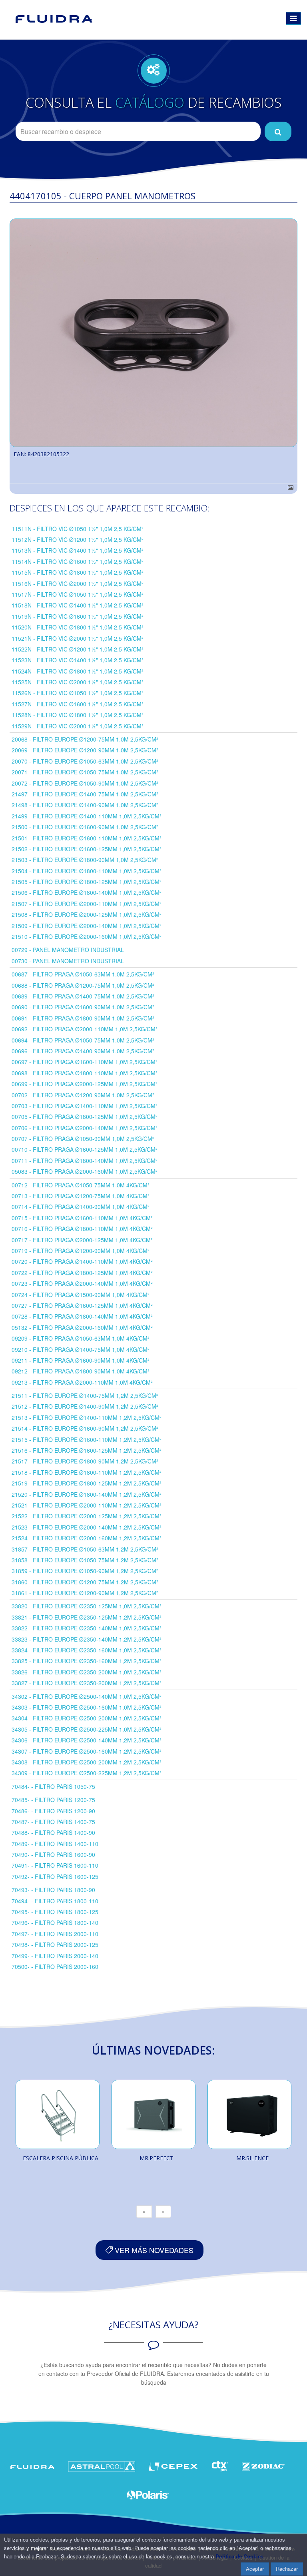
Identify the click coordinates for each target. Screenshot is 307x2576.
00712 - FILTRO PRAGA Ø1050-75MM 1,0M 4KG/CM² (81, 1185)
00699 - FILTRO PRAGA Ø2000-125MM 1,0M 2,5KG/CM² (85, 1084)
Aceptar (255, 2569)
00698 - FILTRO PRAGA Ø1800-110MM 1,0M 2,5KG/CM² (85, 1073)
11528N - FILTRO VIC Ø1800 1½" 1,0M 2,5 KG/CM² (78, 715)
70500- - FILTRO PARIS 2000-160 (55, 1967)
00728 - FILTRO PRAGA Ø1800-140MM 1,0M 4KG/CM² (82, 1316)
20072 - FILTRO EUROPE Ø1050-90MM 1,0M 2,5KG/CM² (85, 783)
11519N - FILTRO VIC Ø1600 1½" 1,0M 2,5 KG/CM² (78, 616)
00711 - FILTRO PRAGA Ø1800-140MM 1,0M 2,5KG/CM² (85, 1161)
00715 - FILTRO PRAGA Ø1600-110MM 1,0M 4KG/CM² (82, 1218)
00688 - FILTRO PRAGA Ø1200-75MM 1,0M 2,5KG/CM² (83, 985)
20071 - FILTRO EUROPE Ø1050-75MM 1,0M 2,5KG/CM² (85, 772)
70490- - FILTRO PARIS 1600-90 (53, 1854)
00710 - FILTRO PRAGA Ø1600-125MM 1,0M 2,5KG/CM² (85, 1149)
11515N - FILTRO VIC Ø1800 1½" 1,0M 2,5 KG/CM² (78, 572)
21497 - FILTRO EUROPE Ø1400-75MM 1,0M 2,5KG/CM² (85, 794)
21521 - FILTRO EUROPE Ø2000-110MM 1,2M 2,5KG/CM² (87, 1505)
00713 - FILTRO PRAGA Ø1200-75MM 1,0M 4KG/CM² (81, 1196)
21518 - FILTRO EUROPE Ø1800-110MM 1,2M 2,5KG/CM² (87, 1472)
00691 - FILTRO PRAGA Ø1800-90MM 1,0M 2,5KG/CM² (83, 1018)
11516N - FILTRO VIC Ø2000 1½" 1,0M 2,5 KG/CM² (78, 583)
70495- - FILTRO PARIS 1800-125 (55, 1912)
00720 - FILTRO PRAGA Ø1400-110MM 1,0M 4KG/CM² (82, 1261)
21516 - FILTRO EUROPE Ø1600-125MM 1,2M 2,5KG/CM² (87, 1450)
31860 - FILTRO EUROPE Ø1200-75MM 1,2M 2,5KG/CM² (85, 1582)
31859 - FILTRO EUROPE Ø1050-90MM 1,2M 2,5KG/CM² (85, 1571)
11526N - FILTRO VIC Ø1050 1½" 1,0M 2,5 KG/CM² (78, 693)
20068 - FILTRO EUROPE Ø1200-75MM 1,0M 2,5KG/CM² (85, 739)
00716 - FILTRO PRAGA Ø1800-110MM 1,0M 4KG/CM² (82, 1229)
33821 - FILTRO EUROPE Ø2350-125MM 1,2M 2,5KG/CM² (87, 1617)
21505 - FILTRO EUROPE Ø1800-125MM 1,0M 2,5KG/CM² (87, 882)
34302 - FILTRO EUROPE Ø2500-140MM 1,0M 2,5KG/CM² (87, 1696)
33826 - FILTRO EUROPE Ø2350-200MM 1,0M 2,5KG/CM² (87, 1672)
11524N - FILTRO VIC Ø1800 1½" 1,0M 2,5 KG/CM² (78, 671)
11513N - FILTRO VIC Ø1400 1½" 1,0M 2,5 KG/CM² (78, 550)
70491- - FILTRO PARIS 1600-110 (55, 1865)
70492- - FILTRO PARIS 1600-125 (55, 1876)
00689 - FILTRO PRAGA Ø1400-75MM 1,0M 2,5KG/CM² (83, 996)
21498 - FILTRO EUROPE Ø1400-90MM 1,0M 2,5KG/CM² (85, 805)
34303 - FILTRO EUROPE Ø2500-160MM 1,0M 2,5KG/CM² (87, 1707)
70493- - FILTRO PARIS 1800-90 (53, 1890)
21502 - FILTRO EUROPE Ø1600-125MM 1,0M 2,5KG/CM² (87, 849)
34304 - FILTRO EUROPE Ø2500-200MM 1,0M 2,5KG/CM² (87, 1718)
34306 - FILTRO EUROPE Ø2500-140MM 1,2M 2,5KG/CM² (87, 1740)
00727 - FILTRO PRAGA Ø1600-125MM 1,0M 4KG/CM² (82, 1305)
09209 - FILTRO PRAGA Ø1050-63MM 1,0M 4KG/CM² (81, 1338)
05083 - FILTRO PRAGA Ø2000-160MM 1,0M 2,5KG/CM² (85, 1171)
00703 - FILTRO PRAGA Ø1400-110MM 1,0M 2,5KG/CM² (85, 1106)
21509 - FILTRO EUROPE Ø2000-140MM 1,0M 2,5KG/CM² (87, 926)
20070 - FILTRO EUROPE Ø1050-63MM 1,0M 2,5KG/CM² (85, 761)
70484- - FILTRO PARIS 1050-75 (53, 1786)
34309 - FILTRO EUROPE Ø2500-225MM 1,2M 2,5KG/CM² (87, 1773)
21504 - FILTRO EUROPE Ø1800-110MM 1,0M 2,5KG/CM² (87, 871)
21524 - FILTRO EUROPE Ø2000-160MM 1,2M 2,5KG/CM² (87, 1538)
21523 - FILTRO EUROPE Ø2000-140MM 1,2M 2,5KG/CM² (87, 1527)
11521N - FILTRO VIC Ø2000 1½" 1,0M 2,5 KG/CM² (78, 638)
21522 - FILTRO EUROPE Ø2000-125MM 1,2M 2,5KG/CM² (87, 1516)
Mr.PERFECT (156, 2158)
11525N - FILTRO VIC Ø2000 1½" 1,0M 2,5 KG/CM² (78, 682)
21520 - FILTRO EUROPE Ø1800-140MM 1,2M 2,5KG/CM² (87, 1494)
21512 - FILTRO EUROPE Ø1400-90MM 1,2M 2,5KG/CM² (85, 1406)
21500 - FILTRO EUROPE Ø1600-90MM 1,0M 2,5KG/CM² (85, 827)
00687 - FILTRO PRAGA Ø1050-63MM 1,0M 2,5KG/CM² (83, 974)
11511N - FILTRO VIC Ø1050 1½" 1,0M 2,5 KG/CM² (78, 529)
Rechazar (287, 2569)
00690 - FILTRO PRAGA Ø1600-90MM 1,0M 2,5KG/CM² (83, 1007)
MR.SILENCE (252, 2158)
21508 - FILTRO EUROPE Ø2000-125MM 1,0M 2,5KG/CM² (87, 914)
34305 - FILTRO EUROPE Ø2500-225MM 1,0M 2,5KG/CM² (87, 1729)
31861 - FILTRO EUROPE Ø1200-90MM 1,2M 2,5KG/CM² (85, 1593)
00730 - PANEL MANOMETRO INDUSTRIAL (68, 961)
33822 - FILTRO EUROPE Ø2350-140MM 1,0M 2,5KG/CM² (87, 1628)
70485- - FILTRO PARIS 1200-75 (53, 1800)
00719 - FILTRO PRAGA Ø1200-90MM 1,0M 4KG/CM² (81, 1251)
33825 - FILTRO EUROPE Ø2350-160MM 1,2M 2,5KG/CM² (87, 1661)
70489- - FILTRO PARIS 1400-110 (55, 1844)
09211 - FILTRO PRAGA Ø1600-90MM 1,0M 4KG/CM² (81, 1360)
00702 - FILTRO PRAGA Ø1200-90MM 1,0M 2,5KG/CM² (83, 1095)
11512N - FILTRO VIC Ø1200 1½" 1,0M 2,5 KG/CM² (78, 539)
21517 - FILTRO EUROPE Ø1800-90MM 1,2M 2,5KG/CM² (85, 1461)
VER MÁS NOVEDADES (153, 2250)
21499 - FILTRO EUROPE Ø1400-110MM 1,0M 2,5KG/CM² (87, 816)
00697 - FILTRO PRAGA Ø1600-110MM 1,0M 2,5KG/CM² (85, 1062)
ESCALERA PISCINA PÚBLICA (61, 2158)
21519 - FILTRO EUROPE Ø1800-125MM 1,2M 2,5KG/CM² (87, 1483)
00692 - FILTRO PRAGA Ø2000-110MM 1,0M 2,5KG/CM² (85, 1029)
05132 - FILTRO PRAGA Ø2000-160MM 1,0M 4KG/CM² (82, 1327)
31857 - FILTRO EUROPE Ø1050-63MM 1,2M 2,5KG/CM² (85, 1549)
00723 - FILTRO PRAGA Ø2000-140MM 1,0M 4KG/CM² (82, 1283)
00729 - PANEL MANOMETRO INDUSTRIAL (68, 950)
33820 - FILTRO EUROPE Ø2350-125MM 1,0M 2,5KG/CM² (87, 1606)
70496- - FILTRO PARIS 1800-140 (55, 1922)
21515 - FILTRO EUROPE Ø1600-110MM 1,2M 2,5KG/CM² (87, 1439)
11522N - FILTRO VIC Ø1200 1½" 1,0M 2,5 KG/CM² (78, 649)
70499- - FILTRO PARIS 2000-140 (55, 1956)
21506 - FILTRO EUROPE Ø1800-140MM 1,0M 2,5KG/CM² (87, 892)
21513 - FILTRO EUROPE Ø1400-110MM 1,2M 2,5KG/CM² (87, 1417)
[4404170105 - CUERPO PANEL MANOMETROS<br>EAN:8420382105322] (153, 333)
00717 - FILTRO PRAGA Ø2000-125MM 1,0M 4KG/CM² (82, 1240)
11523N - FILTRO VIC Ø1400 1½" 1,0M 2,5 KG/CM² (78, 660)
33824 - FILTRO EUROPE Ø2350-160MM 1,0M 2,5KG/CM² (87, 1650)
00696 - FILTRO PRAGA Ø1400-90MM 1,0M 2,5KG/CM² (83, 1051)
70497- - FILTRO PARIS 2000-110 (55, 1934)
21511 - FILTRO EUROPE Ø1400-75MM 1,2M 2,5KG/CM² (85, 1395)
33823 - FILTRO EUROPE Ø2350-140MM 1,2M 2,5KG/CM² (87, 1639)
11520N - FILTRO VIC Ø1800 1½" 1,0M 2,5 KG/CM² (78, 627)
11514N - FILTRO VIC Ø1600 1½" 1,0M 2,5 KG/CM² (78, 561)
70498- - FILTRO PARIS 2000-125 (55, 1945)
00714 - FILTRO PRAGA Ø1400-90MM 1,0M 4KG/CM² (81, 1207)
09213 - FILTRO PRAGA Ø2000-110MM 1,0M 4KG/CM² (82, 1382)
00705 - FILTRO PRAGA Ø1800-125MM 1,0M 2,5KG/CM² (85, 1117)
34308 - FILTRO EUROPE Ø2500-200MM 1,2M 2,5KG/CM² (87, 1762)
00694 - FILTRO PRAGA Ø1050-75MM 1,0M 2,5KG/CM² (83, 1040)
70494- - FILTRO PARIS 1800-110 (55, 1901)
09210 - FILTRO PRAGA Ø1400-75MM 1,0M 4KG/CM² (81, 1349)
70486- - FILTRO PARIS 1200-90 (53, 1811)
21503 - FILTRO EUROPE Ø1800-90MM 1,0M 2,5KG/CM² (85, 860)
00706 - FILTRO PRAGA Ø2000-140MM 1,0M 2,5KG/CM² (85, 1128)
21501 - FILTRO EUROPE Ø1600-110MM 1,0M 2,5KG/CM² (87, 838)
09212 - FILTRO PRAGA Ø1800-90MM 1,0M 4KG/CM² (81, 1371)
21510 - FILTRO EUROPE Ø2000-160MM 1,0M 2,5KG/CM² (87, 936)
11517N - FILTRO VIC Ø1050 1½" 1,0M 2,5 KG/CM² (78, 594)
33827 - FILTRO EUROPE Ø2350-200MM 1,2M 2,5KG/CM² (87, 1683)
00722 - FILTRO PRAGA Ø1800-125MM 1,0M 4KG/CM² (82, 1273)
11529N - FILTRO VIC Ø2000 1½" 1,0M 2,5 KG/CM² (78, 726)
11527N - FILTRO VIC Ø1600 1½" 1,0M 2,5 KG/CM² (78, 704)
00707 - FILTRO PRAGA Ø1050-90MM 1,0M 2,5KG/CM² (83, 1139)
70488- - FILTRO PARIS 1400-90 (53, 1832)
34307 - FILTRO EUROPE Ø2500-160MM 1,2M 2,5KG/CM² (87, 1751)
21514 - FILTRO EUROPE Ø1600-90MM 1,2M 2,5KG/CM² (85, 1428)
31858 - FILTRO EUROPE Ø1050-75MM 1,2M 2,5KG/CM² (85, 1560)
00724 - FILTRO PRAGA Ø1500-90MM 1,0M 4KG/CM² (81, 1295)
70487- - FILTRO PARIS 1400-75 (53, 1822)
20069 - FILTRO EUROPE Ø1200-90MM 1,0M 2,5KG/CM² (85, 750)
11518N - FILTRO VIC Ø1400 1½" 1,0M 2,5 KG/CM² (78, 605)
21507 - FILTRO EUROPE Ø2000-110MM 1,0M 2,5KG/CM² (87, 904)
